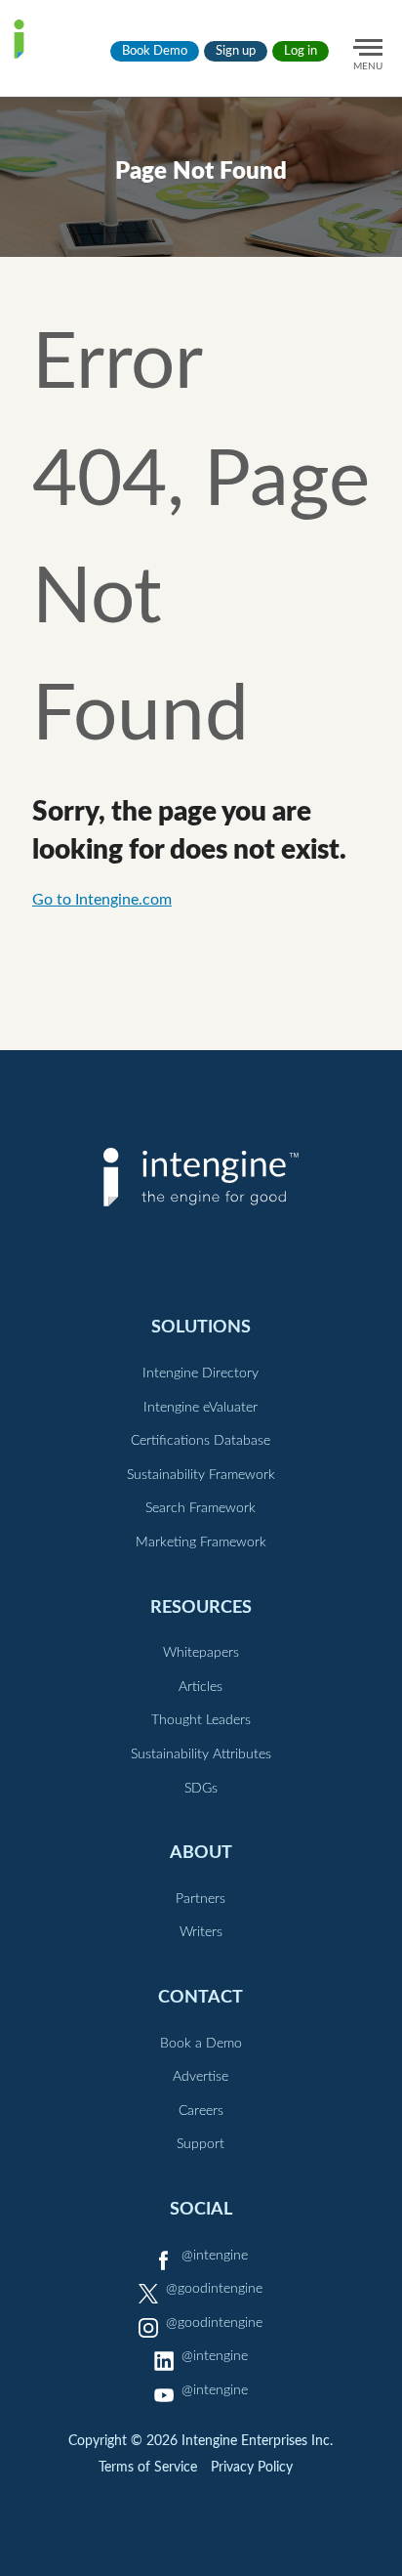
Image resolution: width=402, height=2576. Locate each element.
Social (201, 2209)
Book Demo (155, 51)
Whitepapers (201, 1653)
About (201, 1853)
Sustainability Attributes (201, 1754)
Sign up (236, 51)
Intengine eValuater (201, 1408)
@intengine (215, 2256)
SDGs (201, 1789)
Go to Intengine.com (102, 900)
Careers (201, 2111)
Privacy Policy (252, 2468)
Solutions (201, 1327)
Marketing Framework (201, 1542)
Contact (201, 1997)
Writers (201, 1932)
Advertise (201, 2077)
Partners (201, 1899)
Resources (201, 1607)
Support (201, 2144)
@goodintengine (214, 2289)
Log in (301, 51)
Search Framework (201, 1508)
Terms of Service (148, 2468)
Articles (201, 1687)
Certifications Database (201, 1441)
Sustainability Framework (201, 1475)
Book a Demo (201, 2044)
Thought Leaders (201, 1720)
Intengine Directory (201, 1373)
